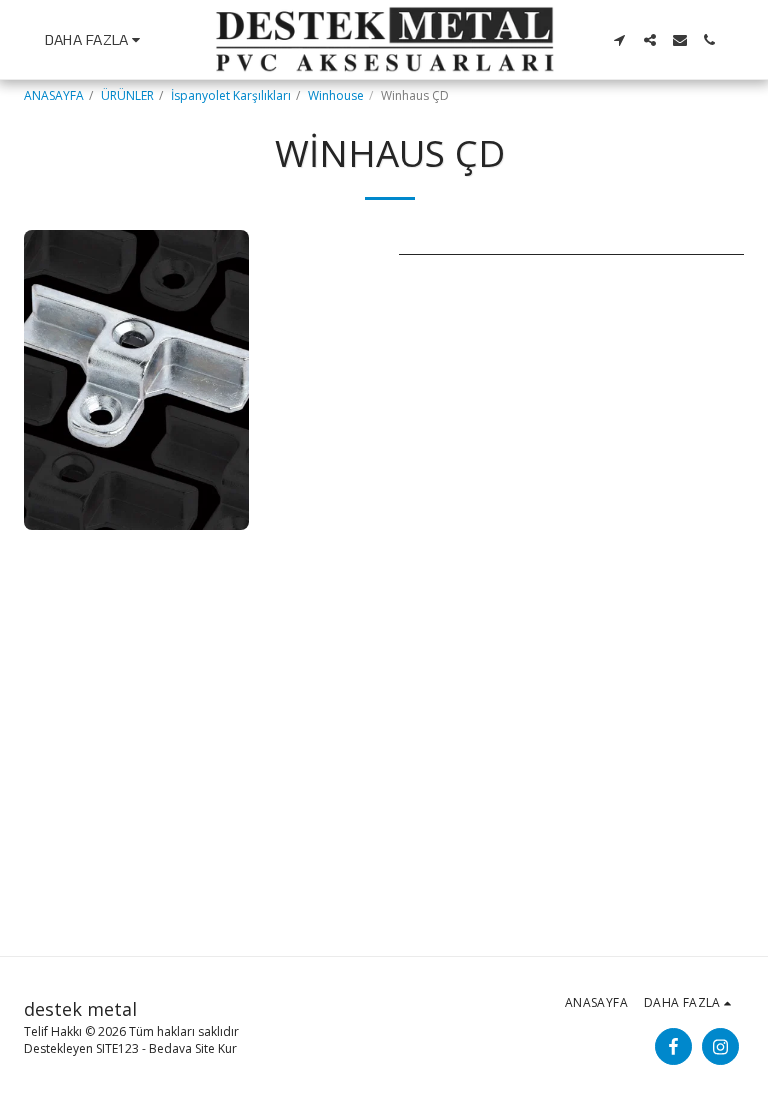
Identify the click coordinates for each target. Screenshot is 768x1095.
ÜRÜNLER (127, 95)
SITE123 (117, 1048)
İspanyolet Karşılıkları (231, 95)
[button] (620, 40)
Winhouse (336, 95)
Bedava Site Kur (193, 1048)
